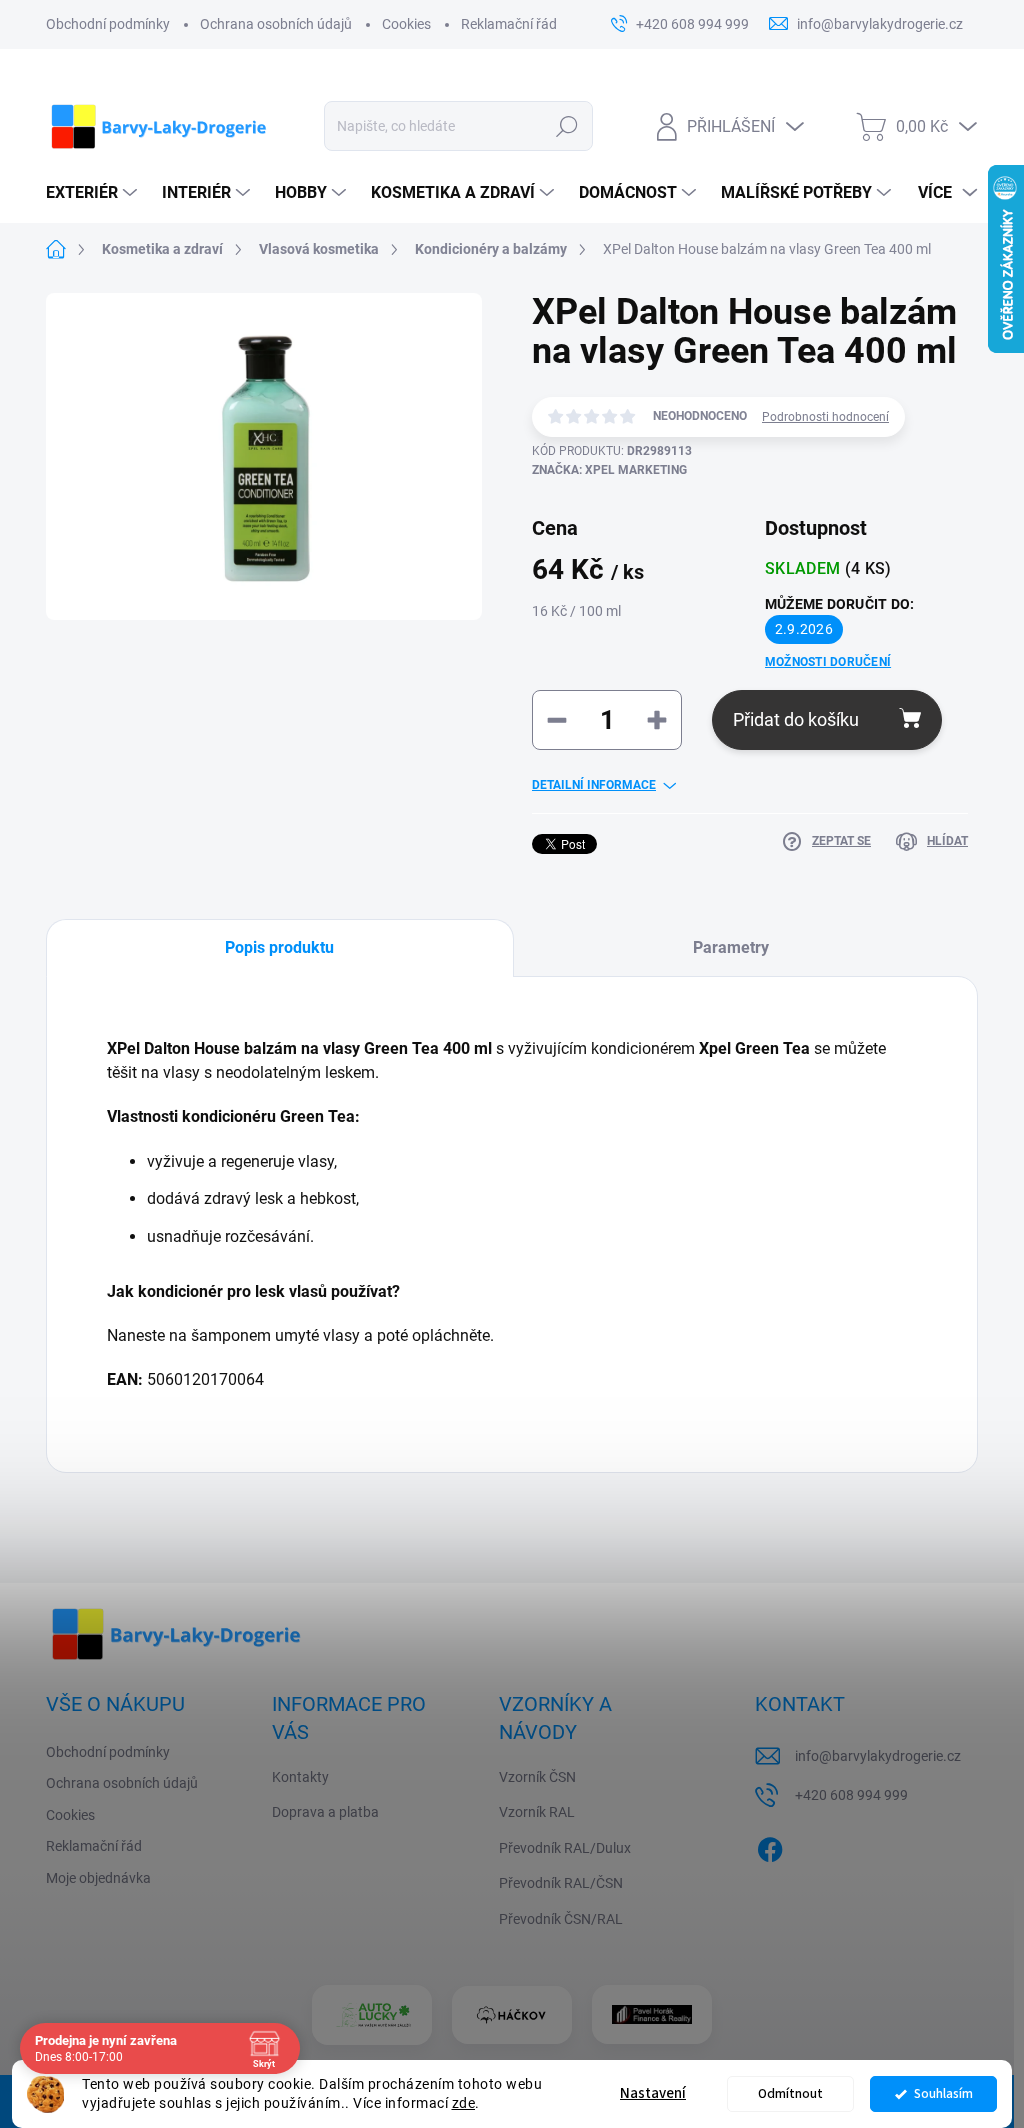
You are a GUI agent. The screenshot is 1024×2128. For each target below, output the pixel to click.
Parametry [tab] (731, 947)
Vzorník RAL (537, 1812)
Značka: (609, 470)
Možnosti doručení (828, 662)
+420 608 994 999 (851, 1795)
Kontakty (300, 1777)
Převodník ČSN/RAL (561, 1919)
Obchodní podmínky (108, 24)
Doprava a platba (325, 1812)
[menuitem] (94, 193)
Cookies (406, 24)
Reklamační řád (509, 24)
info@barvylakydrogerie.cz (878, 1756)
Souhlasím (943, 2093)
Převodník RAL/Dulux (565, 1848)
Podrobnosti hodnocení (825, 417)
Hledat (566, 126)
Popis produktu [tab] (279, 947)
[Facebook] (770, 1846)
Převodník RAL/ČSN (561, 1883)
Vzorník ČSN (537, 1777)
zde (464, 2103)
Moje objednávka (98, 1878)
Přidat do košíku (796, 719)
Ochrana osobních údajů (276, 24)
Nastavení (653, 2093)
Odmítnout (790, 2093)
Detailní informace (594, 785)
